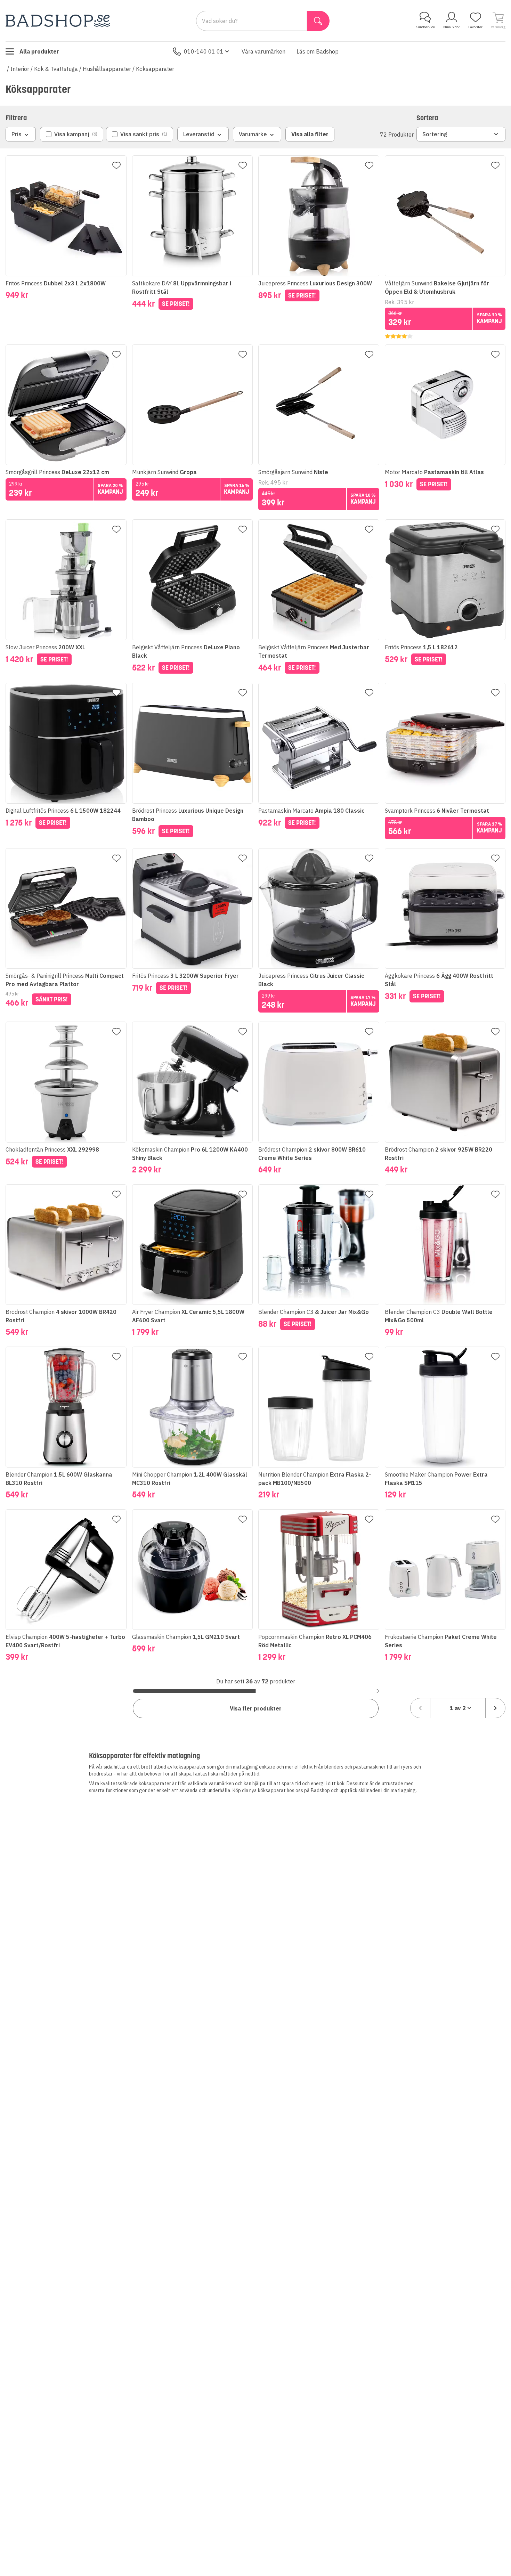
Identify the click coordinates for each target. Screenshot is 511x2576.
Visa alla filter (310, 134)
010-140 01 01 (204, 51)
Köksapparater (155, 69)
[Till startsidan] (58, 21)
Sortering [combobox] (435, 134)
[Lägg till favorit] (116, 165)
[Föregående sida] (420, 1708)
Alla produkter (39, 51)
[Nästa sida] (495, 1708)
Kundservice (425, 27)
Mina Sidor (452, 27)
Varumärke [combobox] (253, 134)
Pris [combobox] (17, 134)
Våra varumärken (263, 51)
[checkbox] (72, 134)
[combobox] (458, 1708)
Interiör (20, 69)
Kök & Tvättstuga (56, 69)
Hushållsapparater (107, 69)
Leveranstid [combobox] (199, 134)
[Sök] (318, 21)
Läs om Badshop (318, 51)
